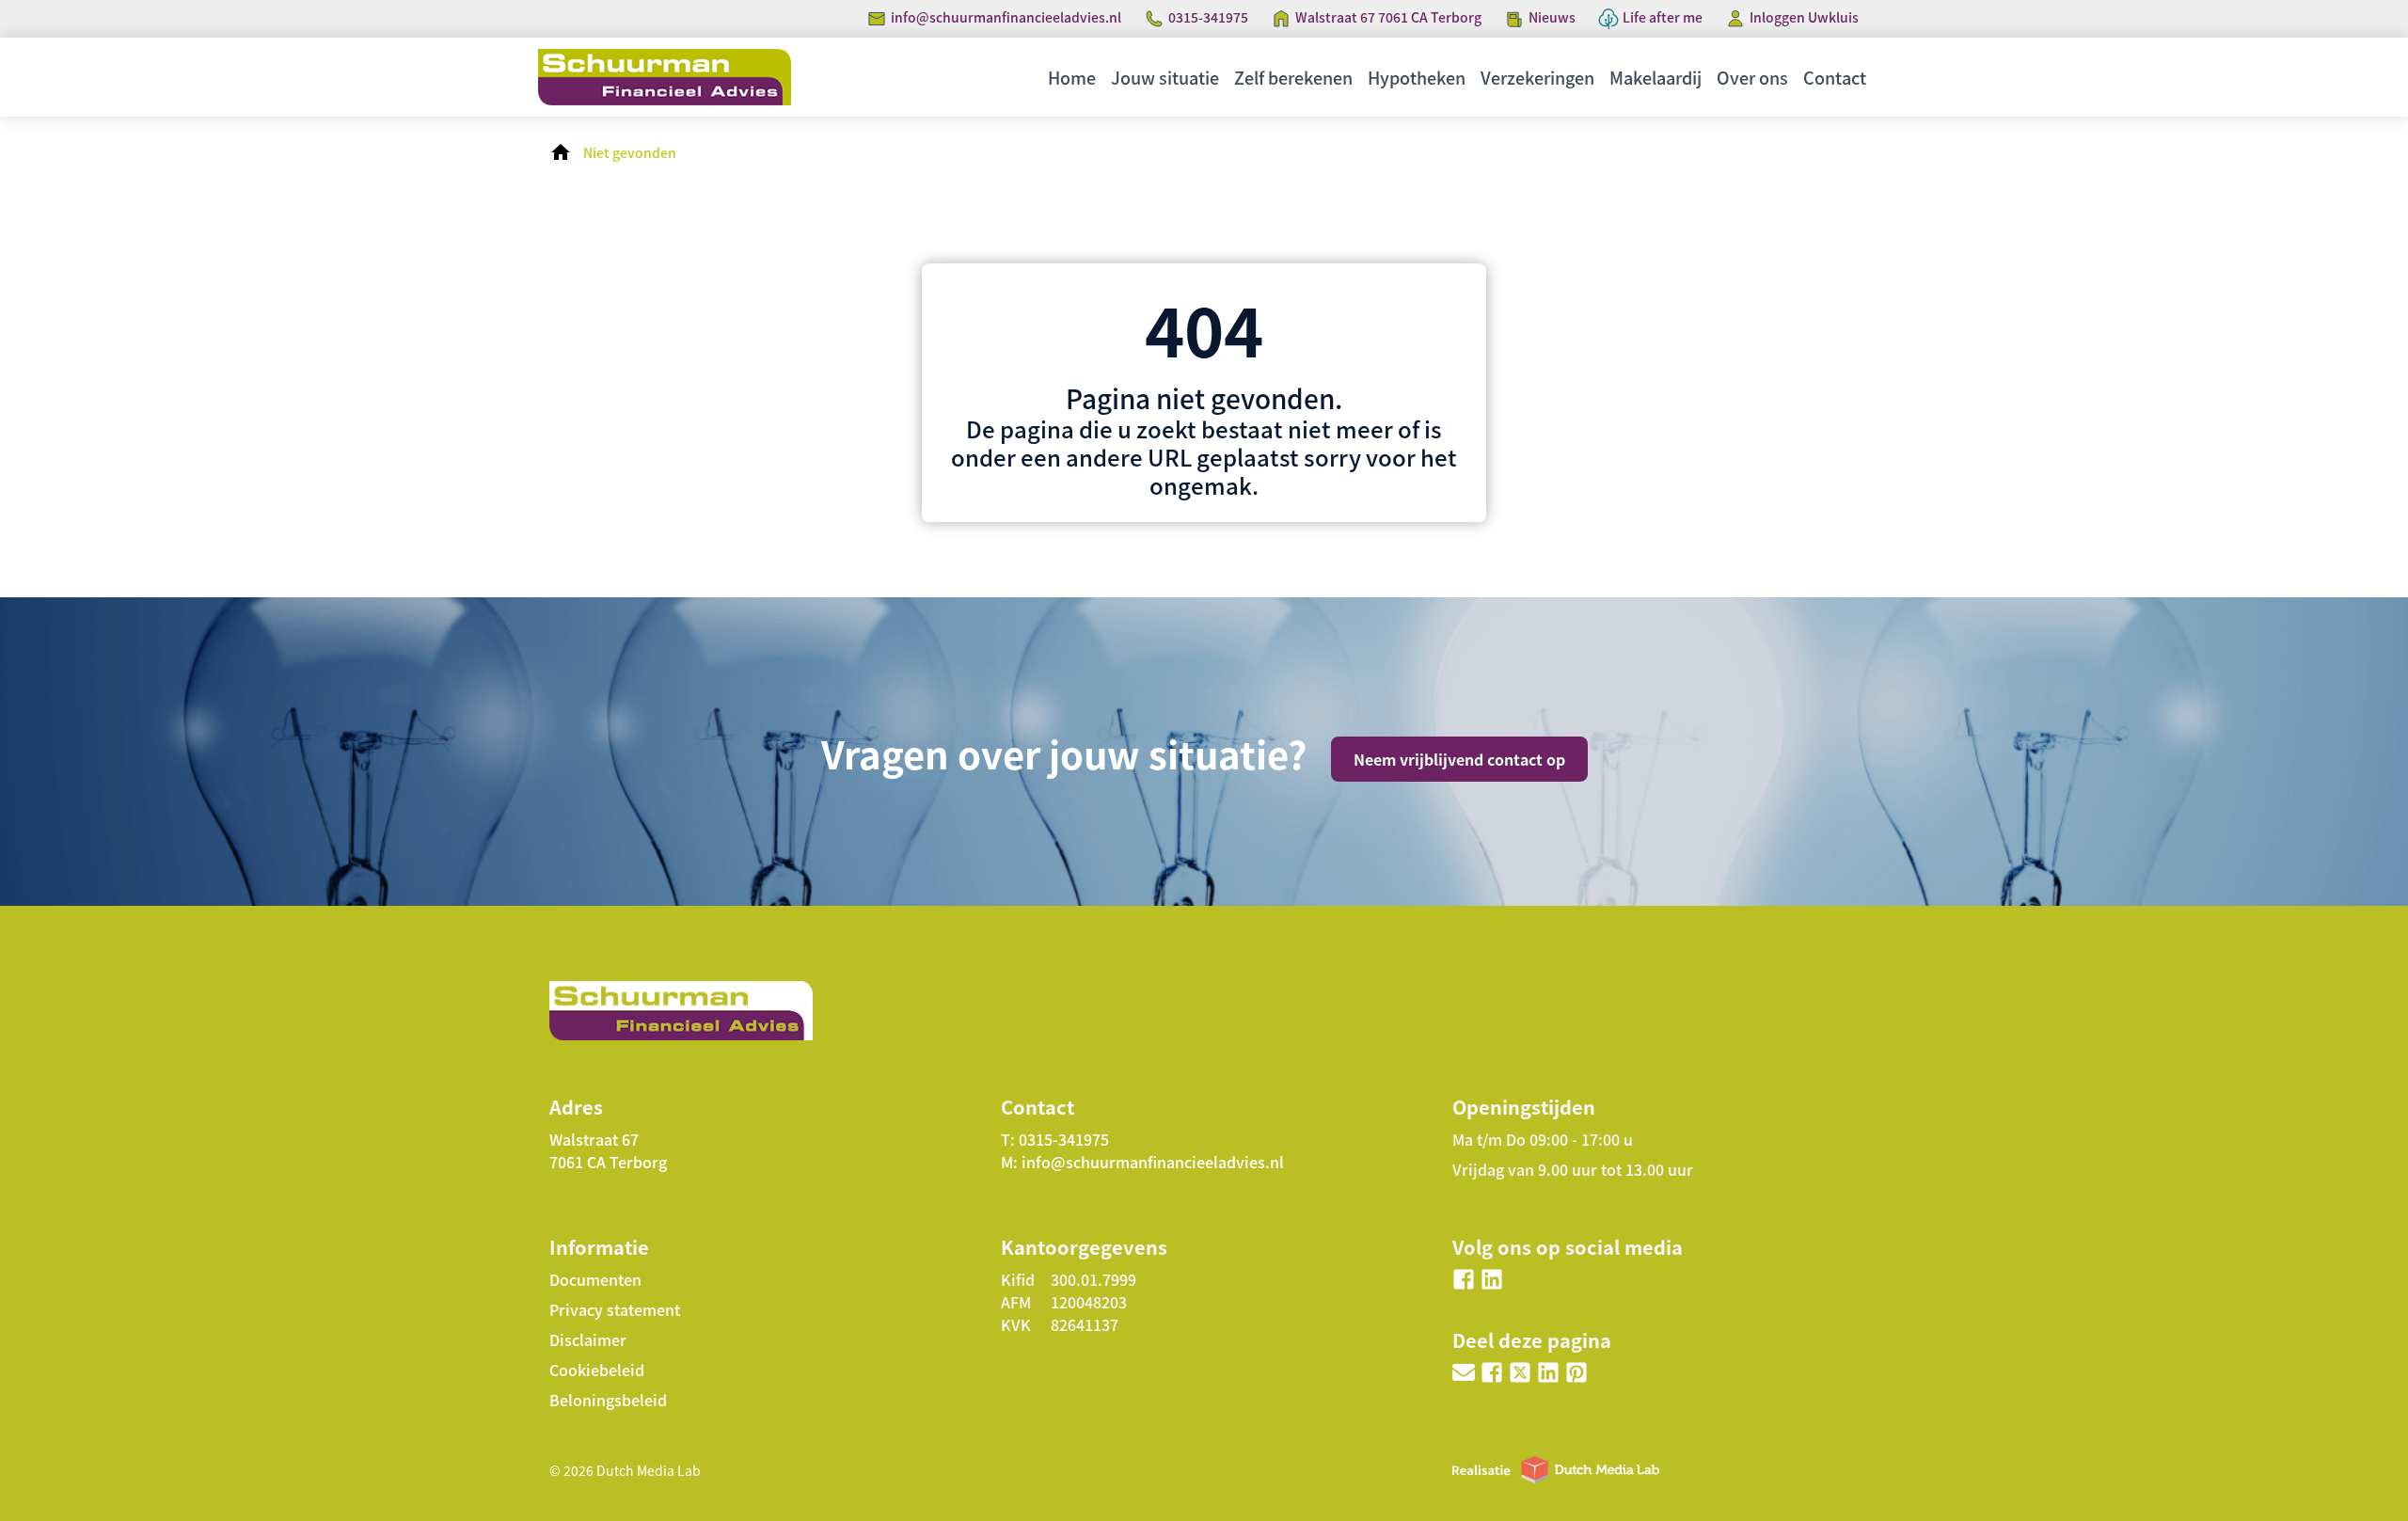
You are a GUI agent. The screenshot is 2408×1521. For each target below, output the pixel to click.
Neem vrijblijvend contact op (1459, 759)
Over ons (1752, 77)
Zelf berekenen (1293, 77)
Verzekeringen (1537, 77)
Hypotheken (1417, 77)
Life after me (1663, 17)
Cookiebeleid (597, 1370)
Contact (1835, 77)
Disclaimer (588, 1339)
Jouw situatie (1165, 77)
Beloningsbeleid (608, 1400)
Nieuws (1552, 17)
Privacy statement (615, 1309)
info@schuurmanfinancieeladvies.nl (1006, 17)
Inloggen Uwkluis (1804, 17)
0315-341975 (1208, 17)
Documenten (595, 1279)
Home (1072, 77)
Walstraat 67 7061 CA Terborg (1388, 17)
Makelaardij (1655, 77)
